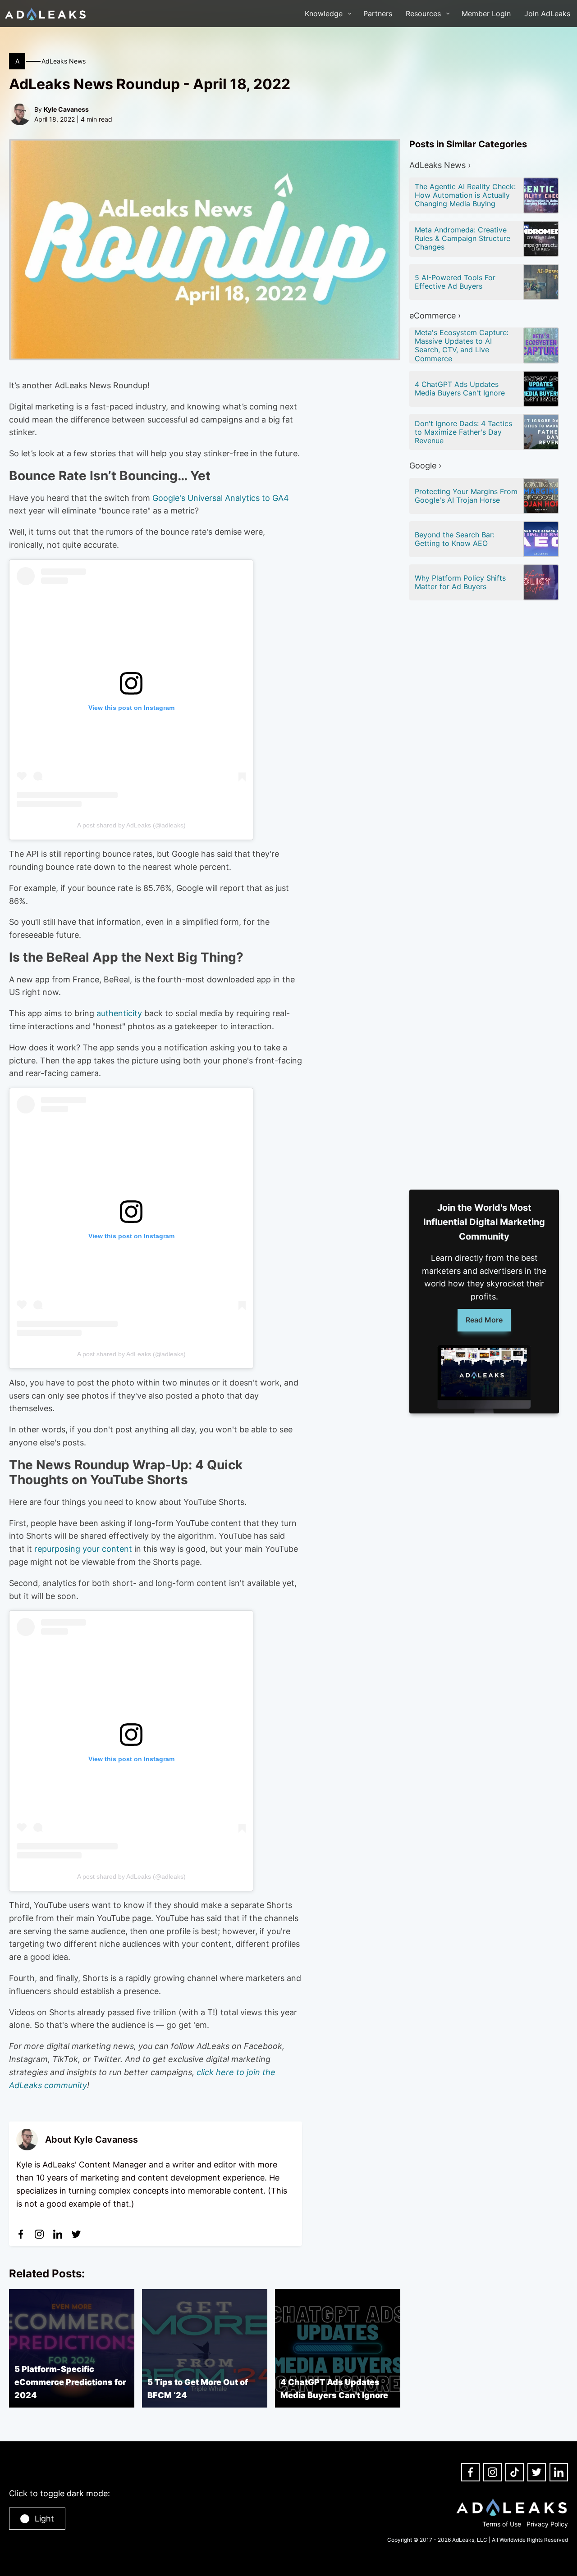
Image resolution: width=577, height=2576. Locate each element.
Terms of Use (502, 2524)
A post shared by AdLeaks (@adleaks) (131, 825)
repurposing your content (83, 1549)
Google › (425, 466)
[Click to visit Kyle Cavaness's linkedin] (58, 2234)
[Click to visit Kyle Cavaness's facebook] (21, 2234)
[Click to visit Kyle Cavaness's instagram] (39, 2234)
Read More (484, 1320)
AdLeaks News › (440, 165)
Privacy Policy (547, 2524)
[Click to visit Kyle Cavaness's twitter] (76, 2234)
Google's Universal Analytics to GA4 (221, 498)
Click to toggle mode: (60, 2493)
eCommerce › (435, 316)
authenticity (119, 1013)
